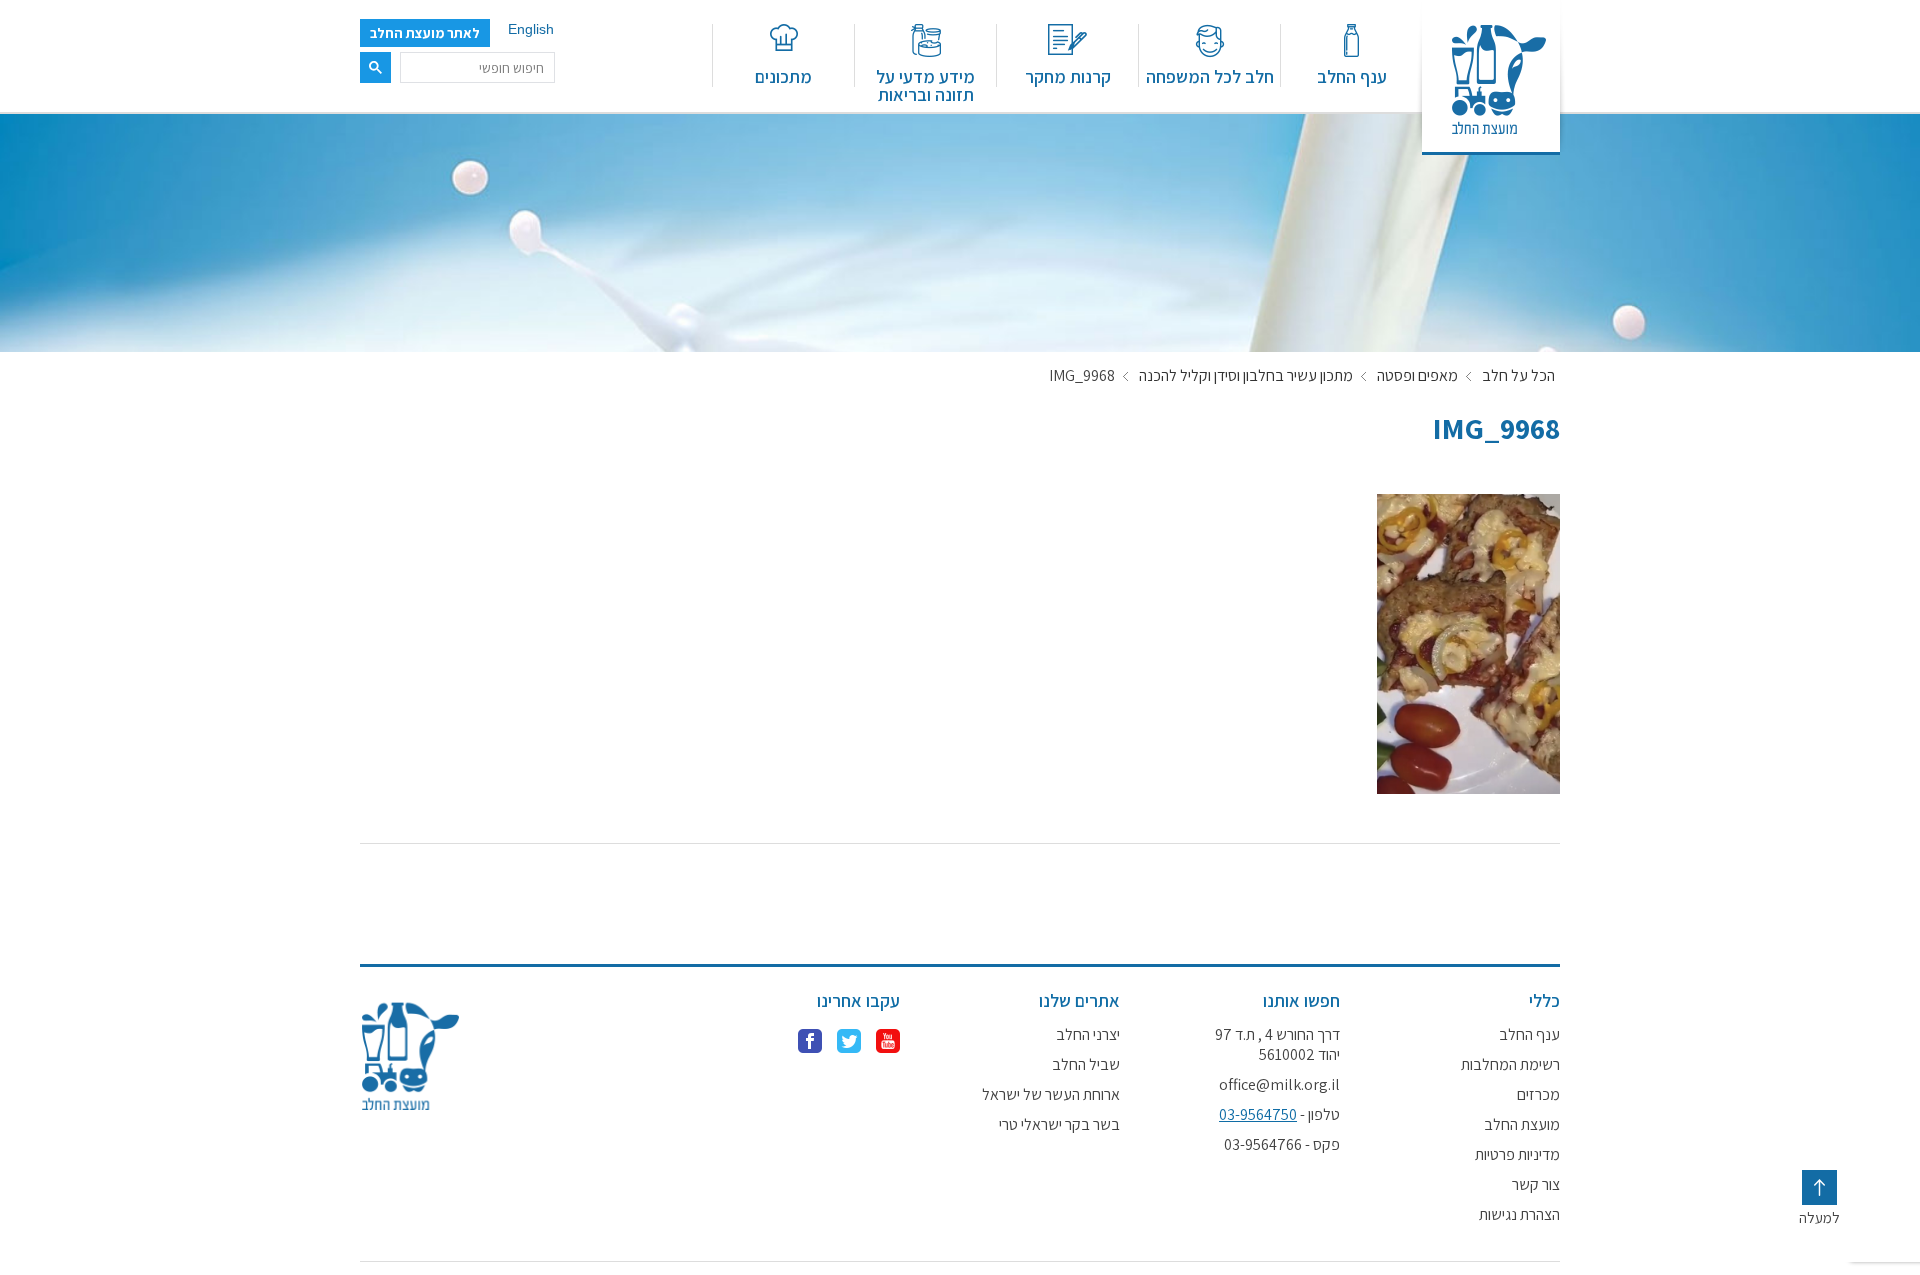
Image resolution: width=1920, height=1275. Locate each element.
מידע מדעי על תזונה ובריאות (925, 84)
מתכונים (783, 75)
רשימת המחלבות (1510, 1065)
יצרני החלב (1088, 1035)
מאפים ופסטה (1417, 376)
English (531, 29)
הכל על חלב (1518, 376)
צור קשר (1536, 1185)
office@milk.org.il (1279, 1085)
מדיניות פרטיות (1517, 1155)
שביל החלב (1086, 1065)
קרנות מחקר (1068, 75)
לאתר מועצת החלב (425, 33)
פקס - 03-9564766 (1282, 1145)
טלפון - (1279, 1115)
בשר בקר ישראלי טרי (1059, 1125)
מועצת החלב (1522, 1125)
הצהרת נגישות (1519, 1215)
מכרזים (1538, 1095)
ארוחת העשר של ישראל (1051, 1095)
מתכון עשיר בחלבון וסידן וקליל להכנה (1246, 376)
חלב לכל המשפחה (1210, 75)
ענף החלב (1352, 75)
